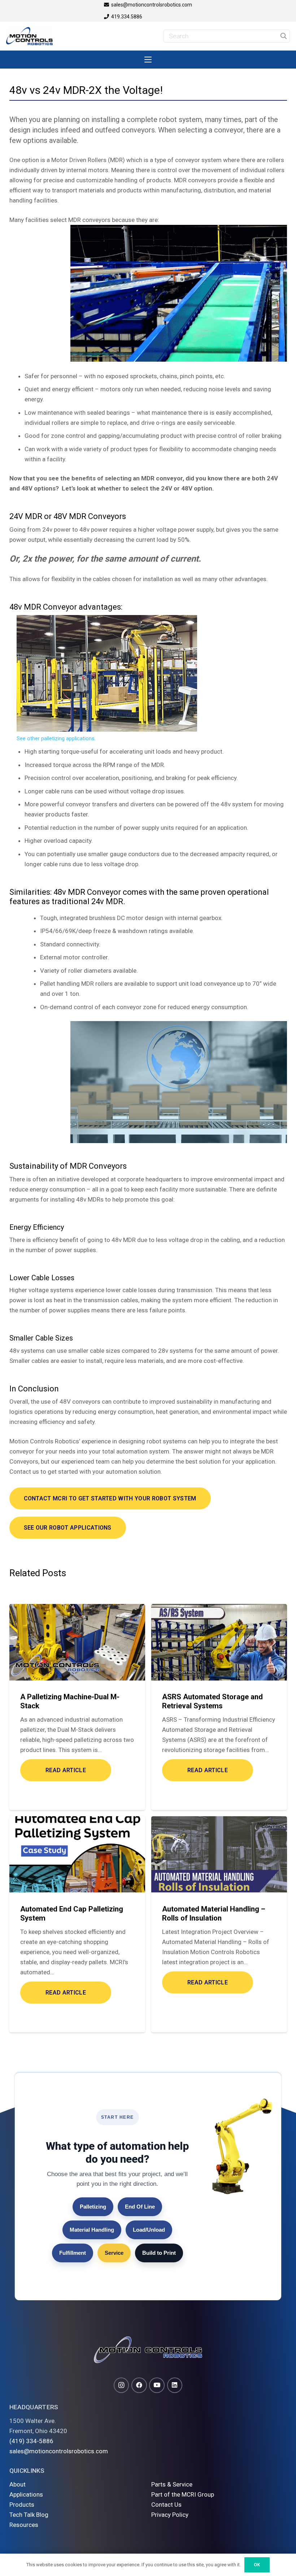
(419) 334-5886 (31, 2441)
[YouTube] (157, 2385)
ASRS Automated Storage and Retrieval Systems (212, 1701)
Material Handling (92, 2230)
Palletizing (93, 2207)
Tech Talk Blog (29, 2515)
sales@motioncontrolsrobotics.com (59, 2451)
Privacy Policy (170, 2515)
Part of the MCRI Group (183, 2494)
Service (114, 2253)
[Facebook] (139, 2385)
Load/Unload (149, 2230)
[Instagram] (121, 2385)
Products (22, 2505)
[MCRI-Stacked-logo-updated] (29, 36)
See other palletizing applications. (56, 739)
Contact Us (166, 2505)
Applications (26, 2494)
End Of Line (140, 2207)
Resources (24, 2525)
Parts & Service (172, 2484)
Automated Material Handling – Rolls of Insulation (214, 1913)
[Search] (283, 36)
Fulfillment (73, 2253)
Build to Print (159, 2253)
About (18, 2484)
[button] (148, 60)
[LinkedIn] (175, 2385)
